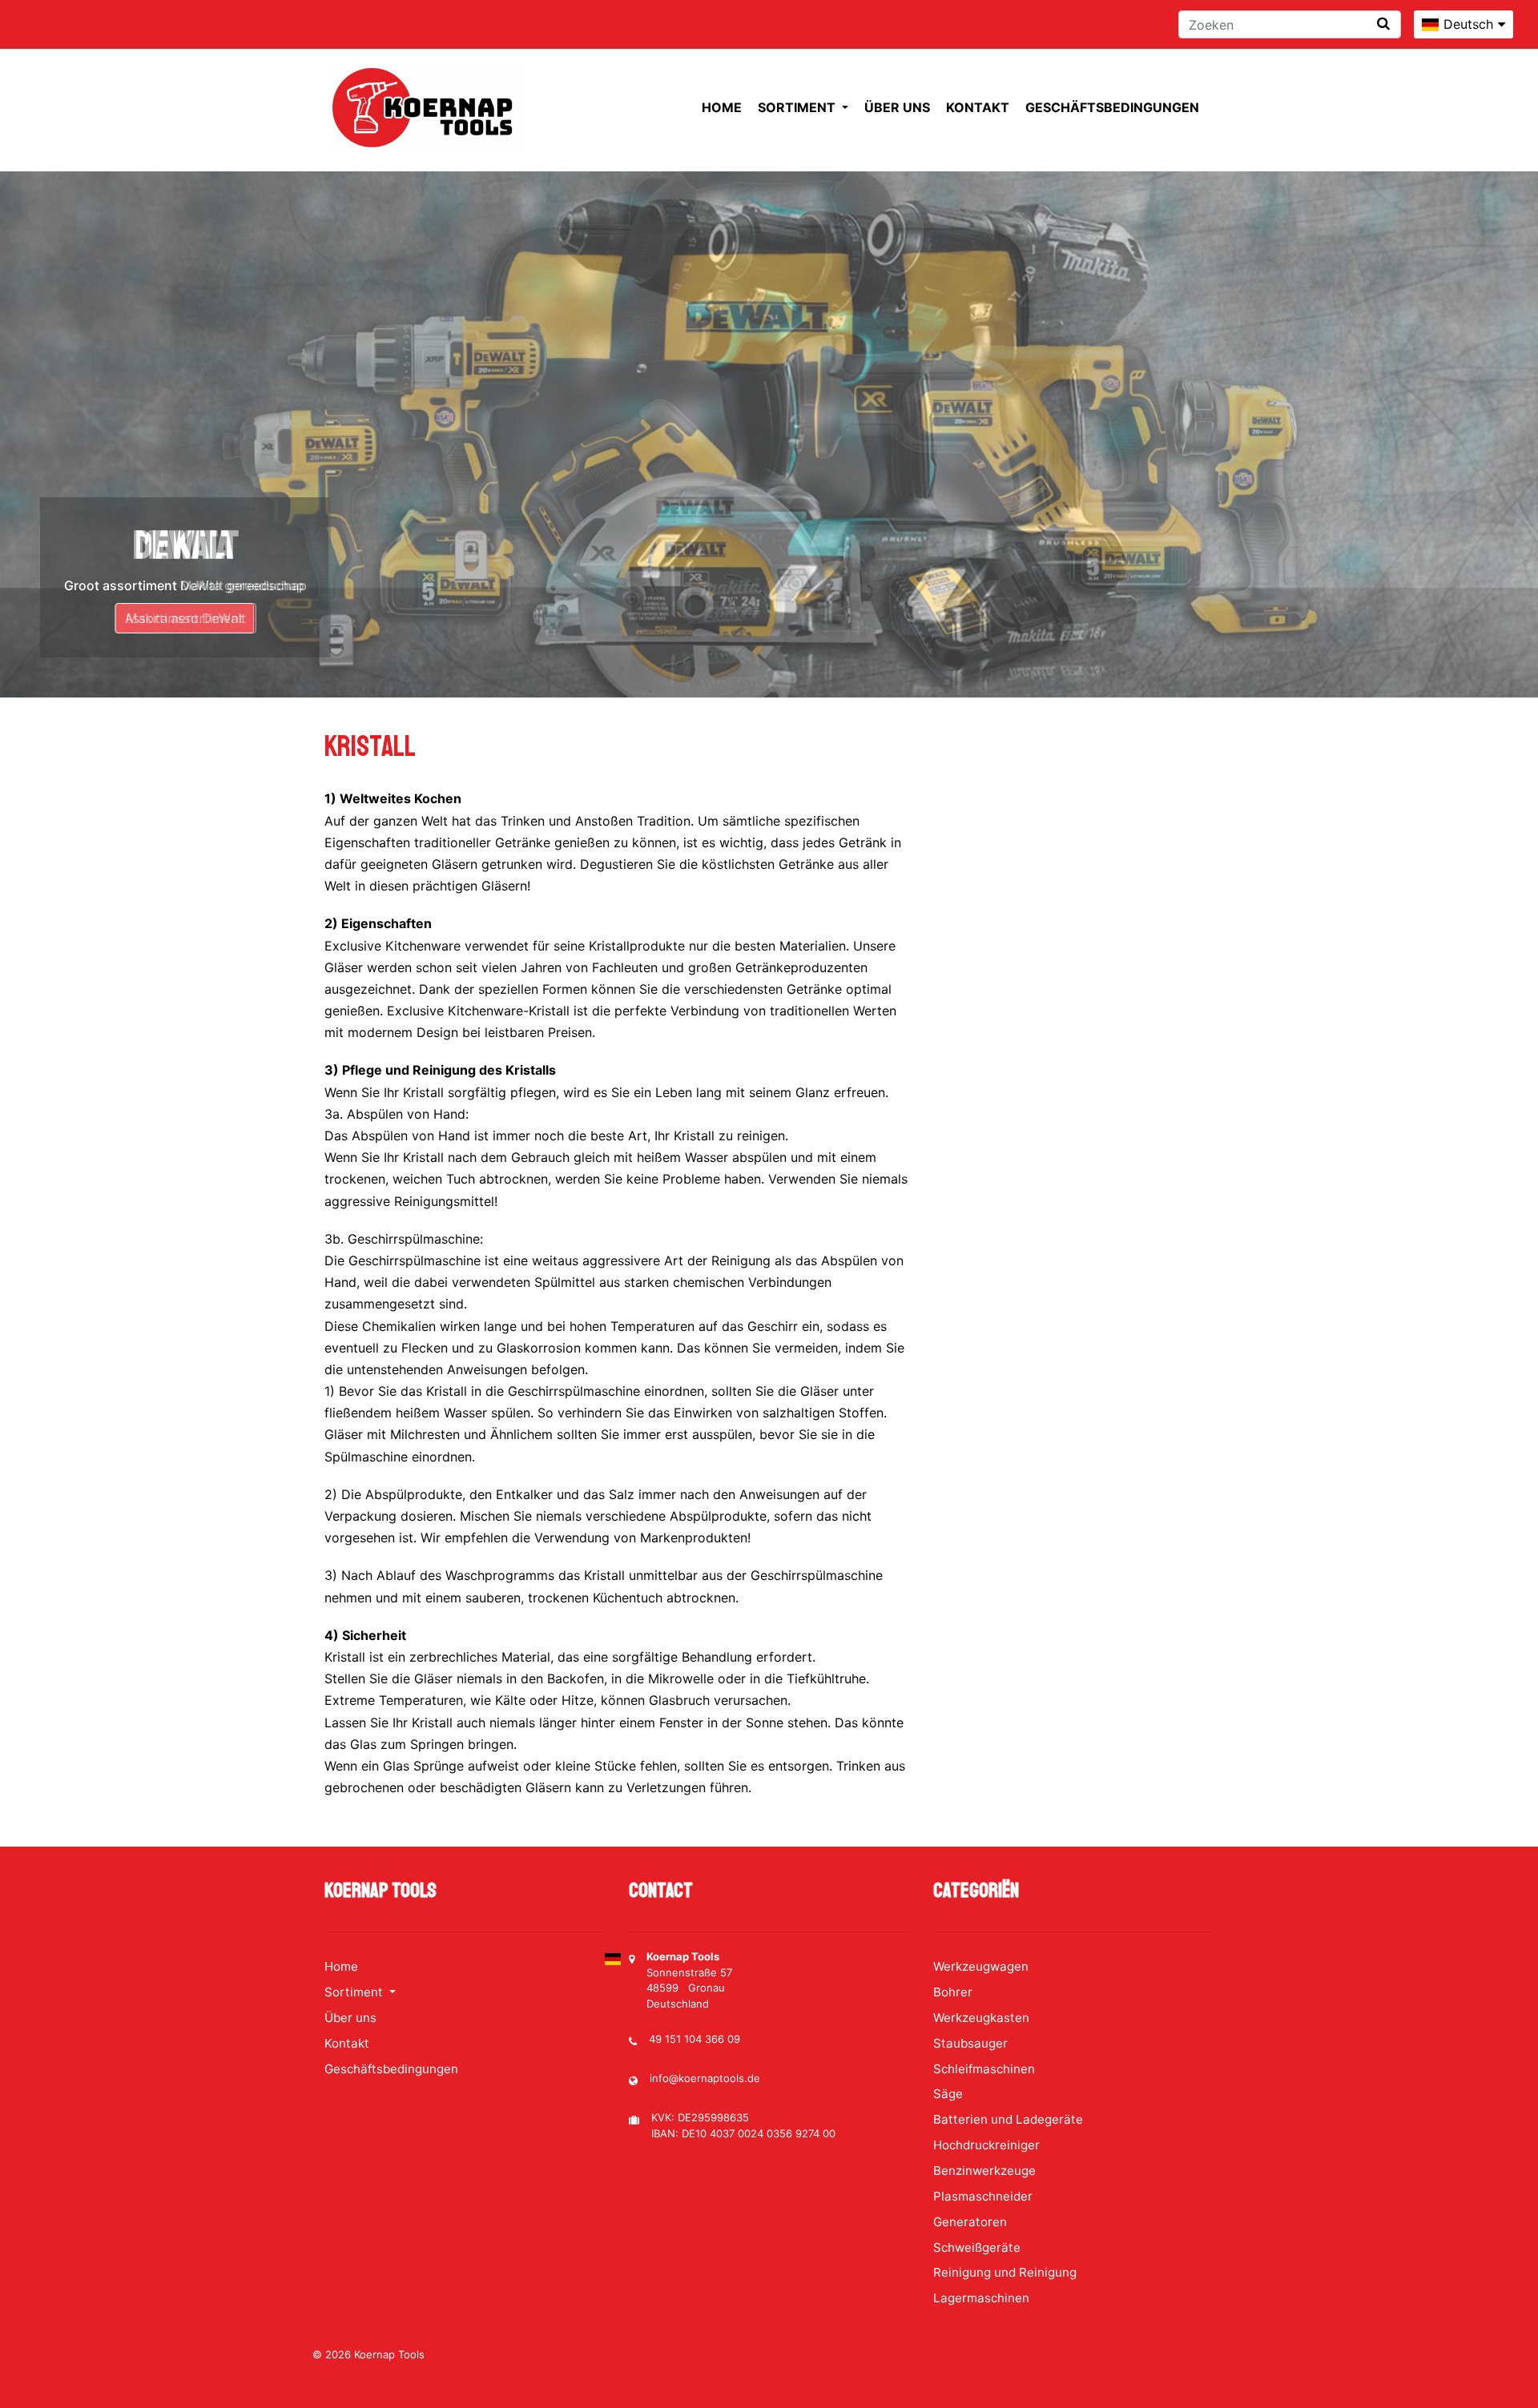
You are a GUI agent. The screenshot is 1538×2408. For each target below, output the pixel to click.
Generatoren (970, 2222)
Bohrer (953, 1992)
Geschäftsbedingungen (1112, 107)
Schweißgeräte (977, 2247)
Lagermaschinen (981, 2298)
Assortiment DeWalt (185, 618)
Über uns (897, 107)
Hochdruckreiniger (986, 2145)
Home (722, 107)
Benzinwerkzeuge (984, 2171)
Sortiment (798, 107)
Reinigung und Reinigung (1005, 2272)
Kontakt (978, 107)
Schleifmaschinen (984, 2069)
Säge (948, 2094)
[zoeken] (1383, 24)
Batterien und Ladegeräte (1008, 2119)
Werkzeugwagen (981, 1966)
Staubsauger (970, 2043)
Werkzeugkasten (981, 2018)
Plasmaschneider (983, 2196)
